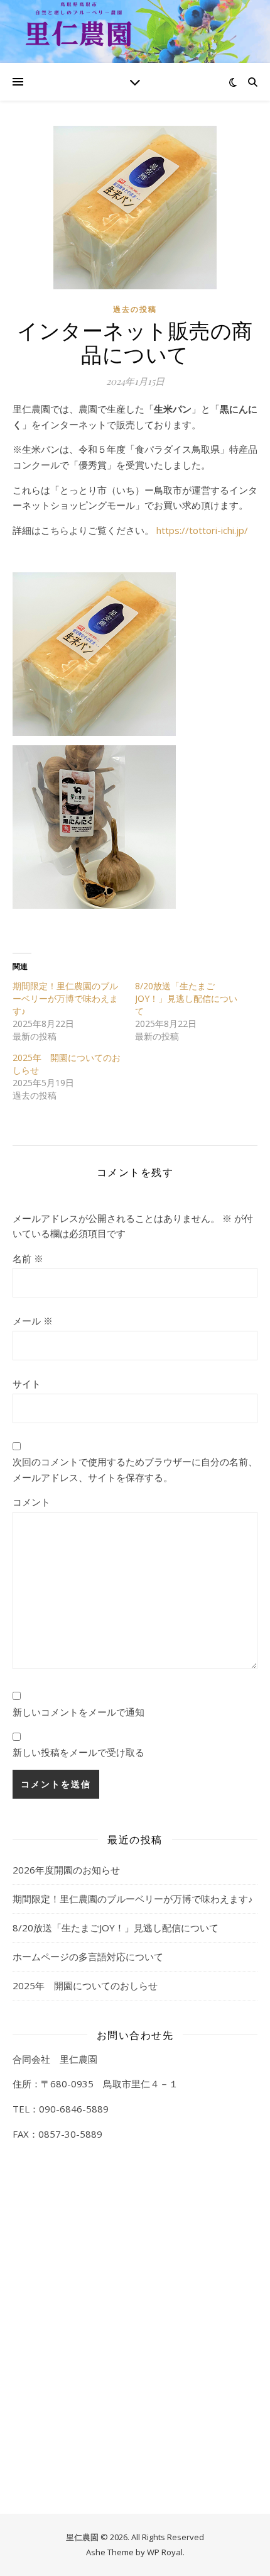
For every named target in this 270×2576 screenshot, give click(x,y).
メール (33, 1321)
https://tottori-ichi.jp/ (202, 530)
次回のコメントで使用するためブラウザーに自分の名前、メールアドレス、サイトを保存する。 (135, 1469)
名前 (28, 1258)
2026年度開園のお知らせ (66, 1870)
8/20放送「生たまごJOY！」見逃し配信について (186, 998)
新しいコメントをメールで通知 (78, 1712)
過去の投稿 (135, 309)
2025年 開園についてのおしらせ (85, 1985)
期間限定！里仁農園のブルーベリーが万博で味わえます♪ (65, 998)
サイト (27, 1384)
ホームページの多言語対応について (88, 1957)
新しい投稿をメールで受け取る (78, 1752)
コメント (31, 1502)
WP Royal (165, 2552)
